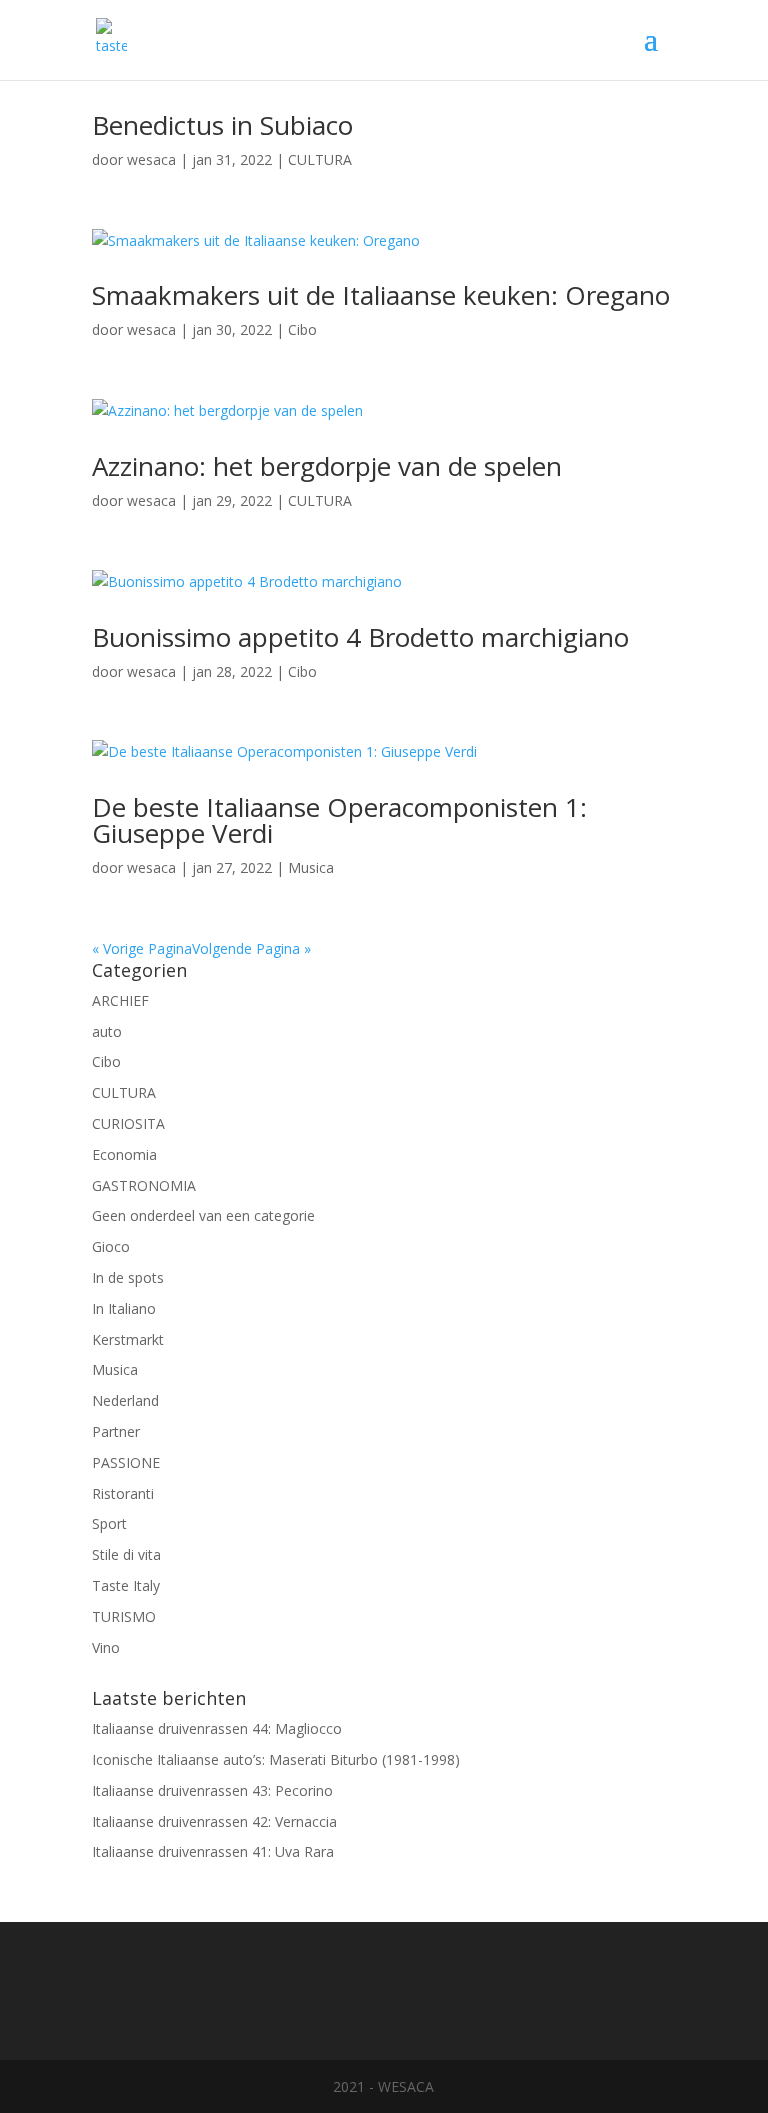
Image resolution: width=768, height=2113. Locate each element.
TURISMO (124, 1616)
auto (107, 1031)
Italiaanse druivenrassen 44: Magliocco (217, 1728)
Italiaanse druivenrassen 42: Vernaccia (214, 1821)
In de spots (128, 1277)
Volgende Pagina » (251, 948)
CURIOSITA (128, 1123)
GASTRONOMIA (144, 1185)
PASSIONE (126, 1462)
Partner (116, 1431)
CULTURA (320, 159)
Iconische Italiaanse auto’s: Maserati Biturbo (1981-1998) (276, 1759)
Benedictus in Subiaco (222, 125)
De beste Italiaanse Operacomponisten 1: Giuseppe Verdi (339, 820)
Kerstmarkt (128, 1339)
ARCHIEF (120, 1000)
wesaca (151, 159)
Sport (109, 1523)
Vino (106, 1647)
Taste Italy (126, 1585)
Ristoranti (123, 1493)
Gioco (111, 1246)
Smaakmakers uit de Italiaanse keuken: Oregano (381, 295)
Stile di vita (126, 1554)
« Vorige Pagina (142, 948)
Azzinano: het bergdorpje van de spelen (327, 466)
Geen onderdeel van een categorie (203, 1215)
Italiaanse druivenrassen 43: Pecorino (212, 1790)
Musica (311, 867)
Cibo (302, 329)
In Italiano (124, 1308)
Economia (124, 1154)
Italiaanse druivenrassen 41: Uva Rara (213, 1851)
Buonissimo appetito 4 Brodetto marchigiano (360, 637)
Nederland (125, 1400)
